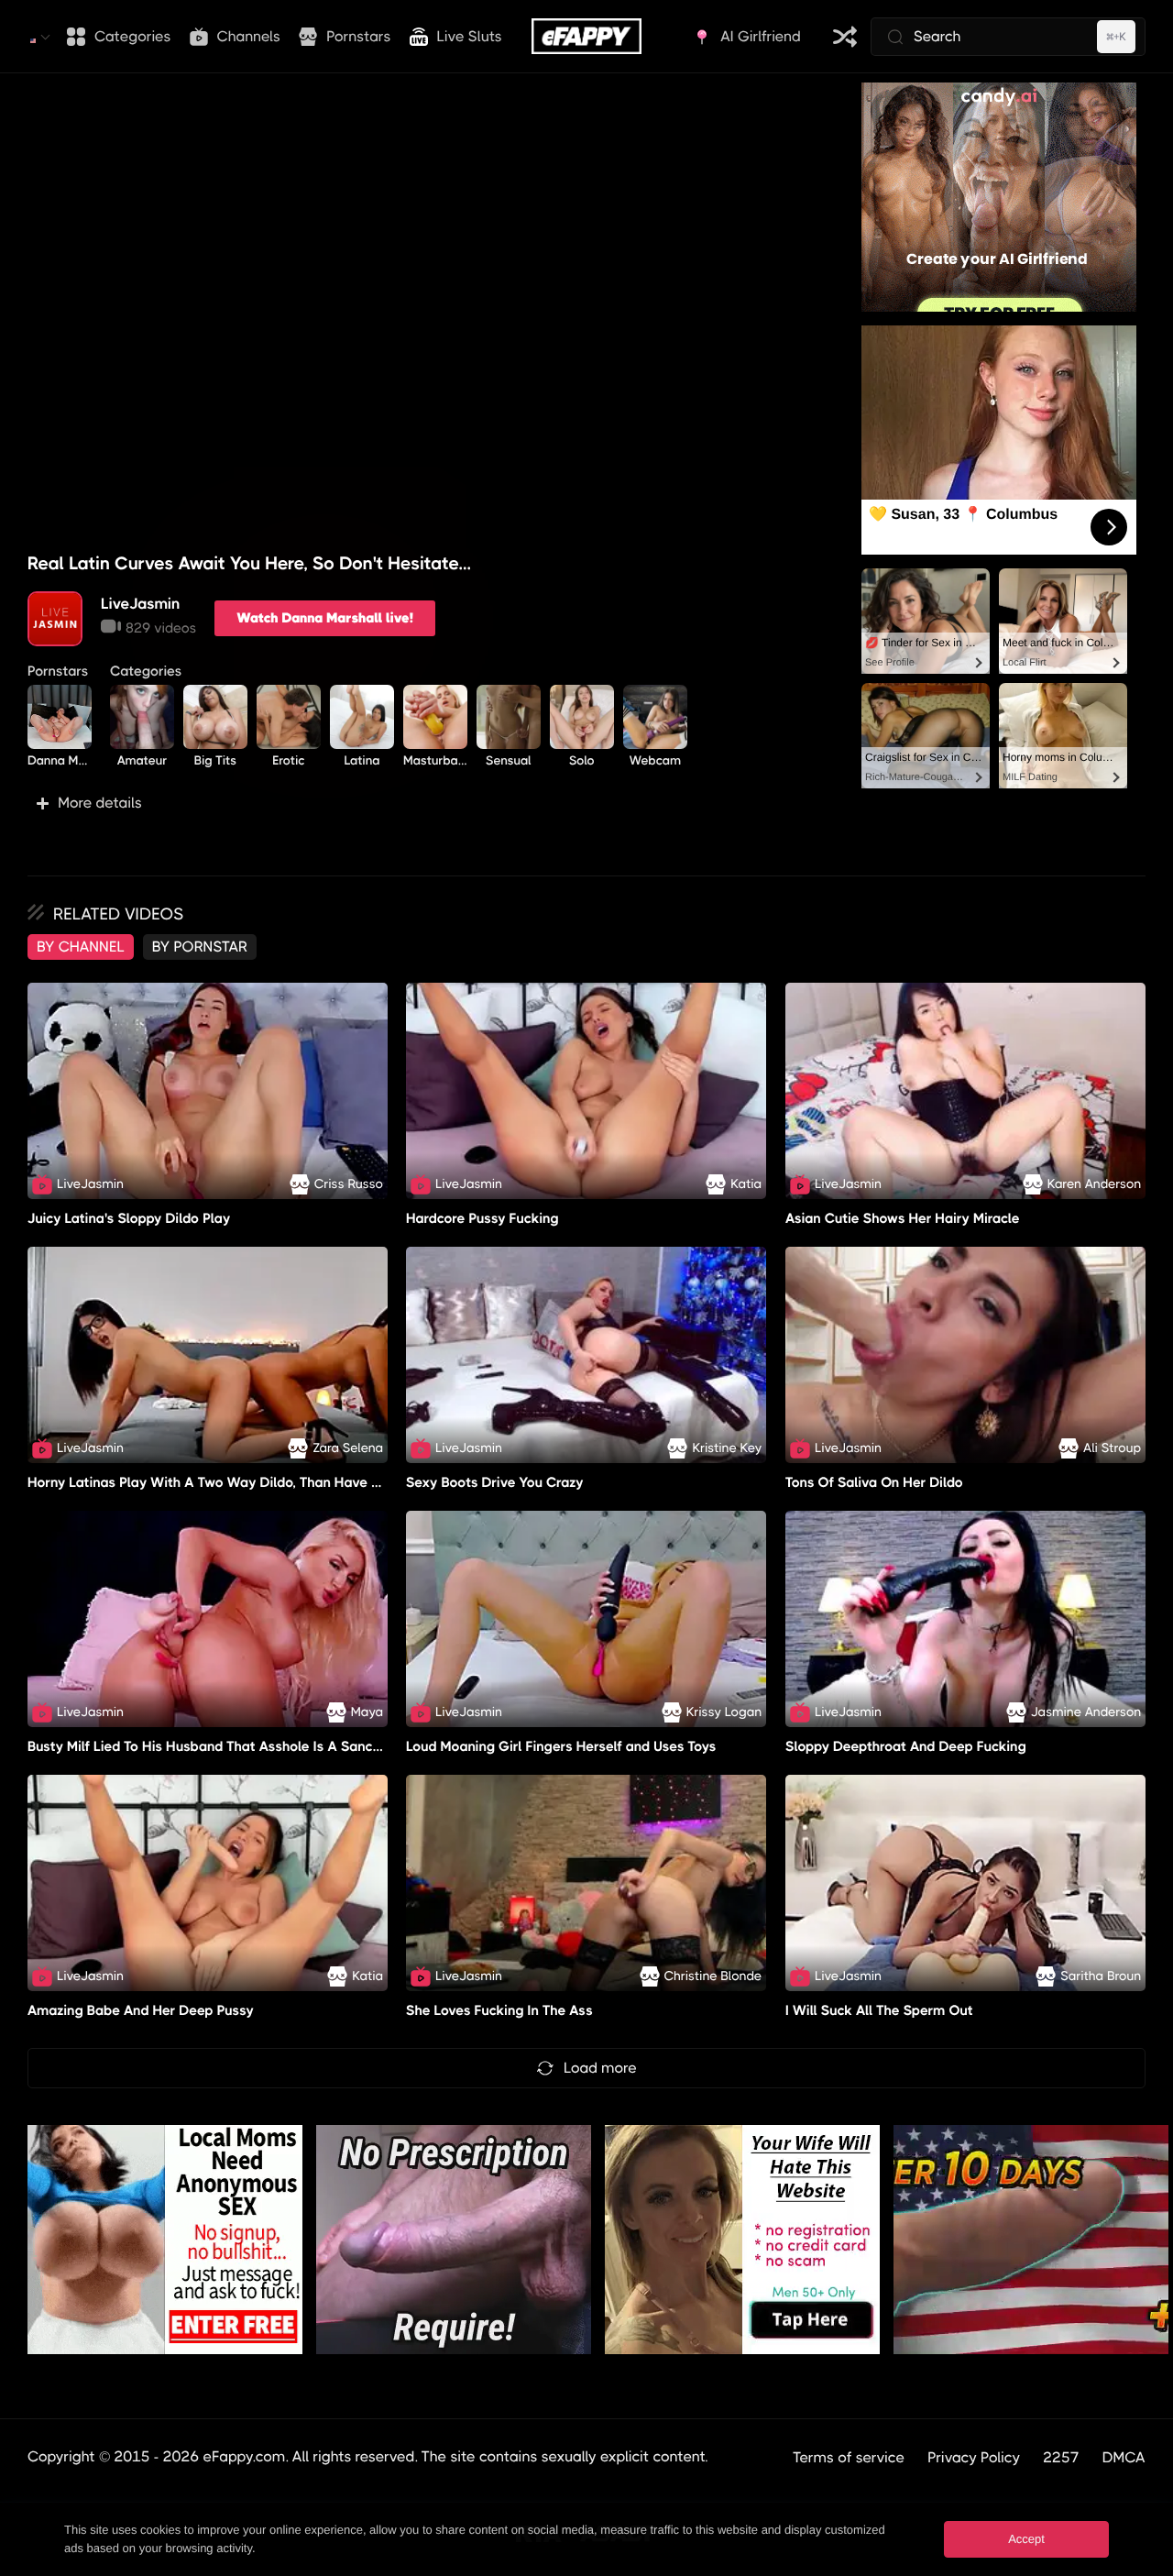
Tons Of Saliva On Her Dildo (874, 1482)
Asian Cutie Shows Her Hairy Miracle (903, 1218)
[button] (431, 803)
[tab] (81, 947)
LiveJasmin (140, 604)
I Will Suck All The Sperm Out (879, 2010)
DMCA (1124, 2457)
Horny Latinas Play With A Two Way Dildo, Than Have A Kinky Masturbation (269, 1482)
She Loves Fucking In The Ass (499, 2010)
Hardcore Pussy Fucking (482, 1218)
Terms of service (849, 2457)
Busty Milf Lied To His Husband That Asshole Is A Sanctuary (217, 1746)
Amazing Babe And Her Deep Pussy (141, 2010)
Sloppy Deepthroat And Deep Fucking (906, 1746)
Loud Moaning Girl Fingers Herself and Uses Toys (561, 1746)
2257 (1061, 2457)
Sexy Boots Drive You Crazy (495, 1482)
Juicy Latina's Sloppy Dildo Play (129, 1218)
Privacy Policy (974, 2457)
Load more (600, 2068)
